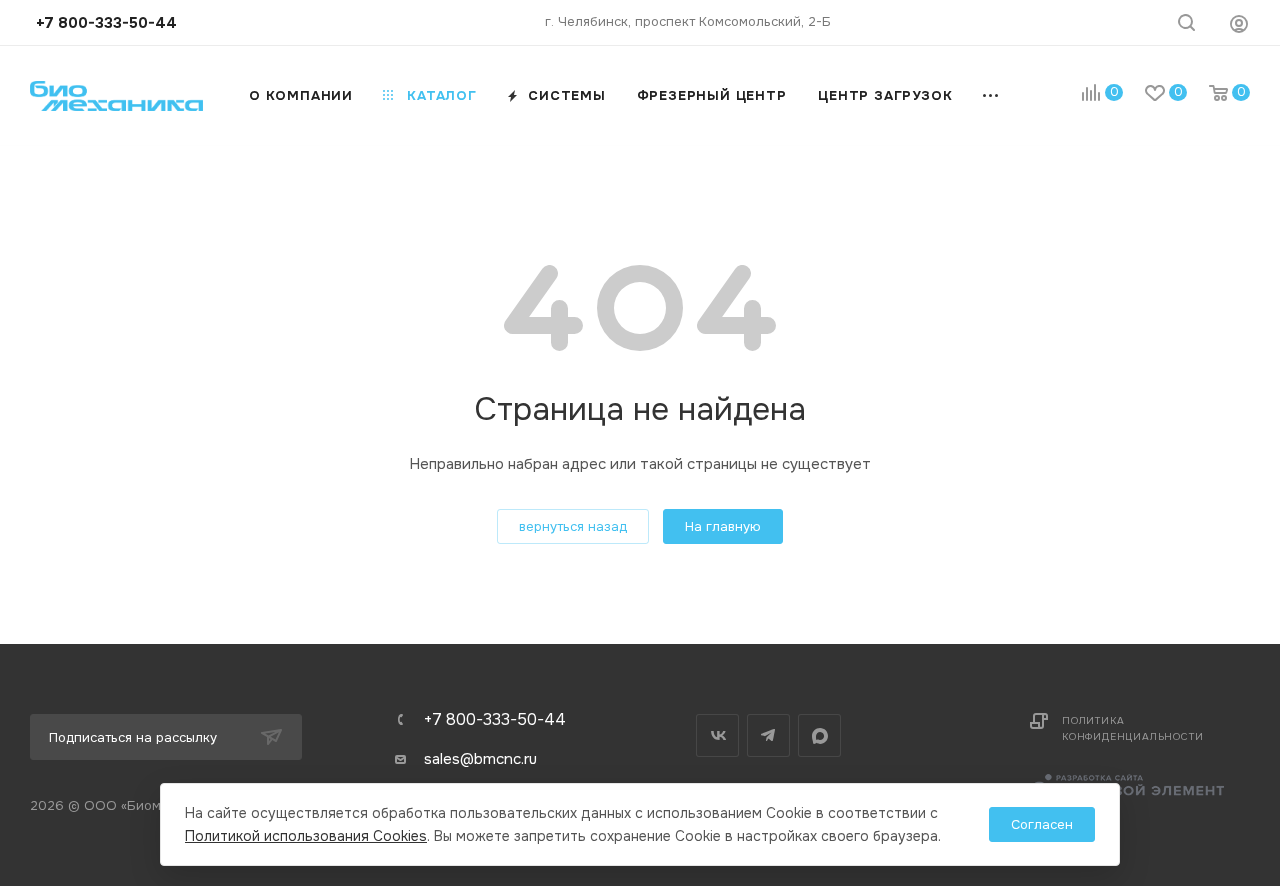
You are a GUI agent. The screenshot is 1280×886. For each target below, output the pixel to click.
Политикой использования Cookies (306, 836)
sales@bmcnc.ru (480, 759)
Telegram (768, 735)
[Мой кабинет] (1239, 23)
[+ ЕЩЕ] (991, 95)
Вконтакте (717, 735)
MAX (819, 735)
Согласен (1042, 824)
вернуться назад (573, 526)
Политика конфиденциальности (1132, 728)
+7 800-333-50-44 (495, 720)
